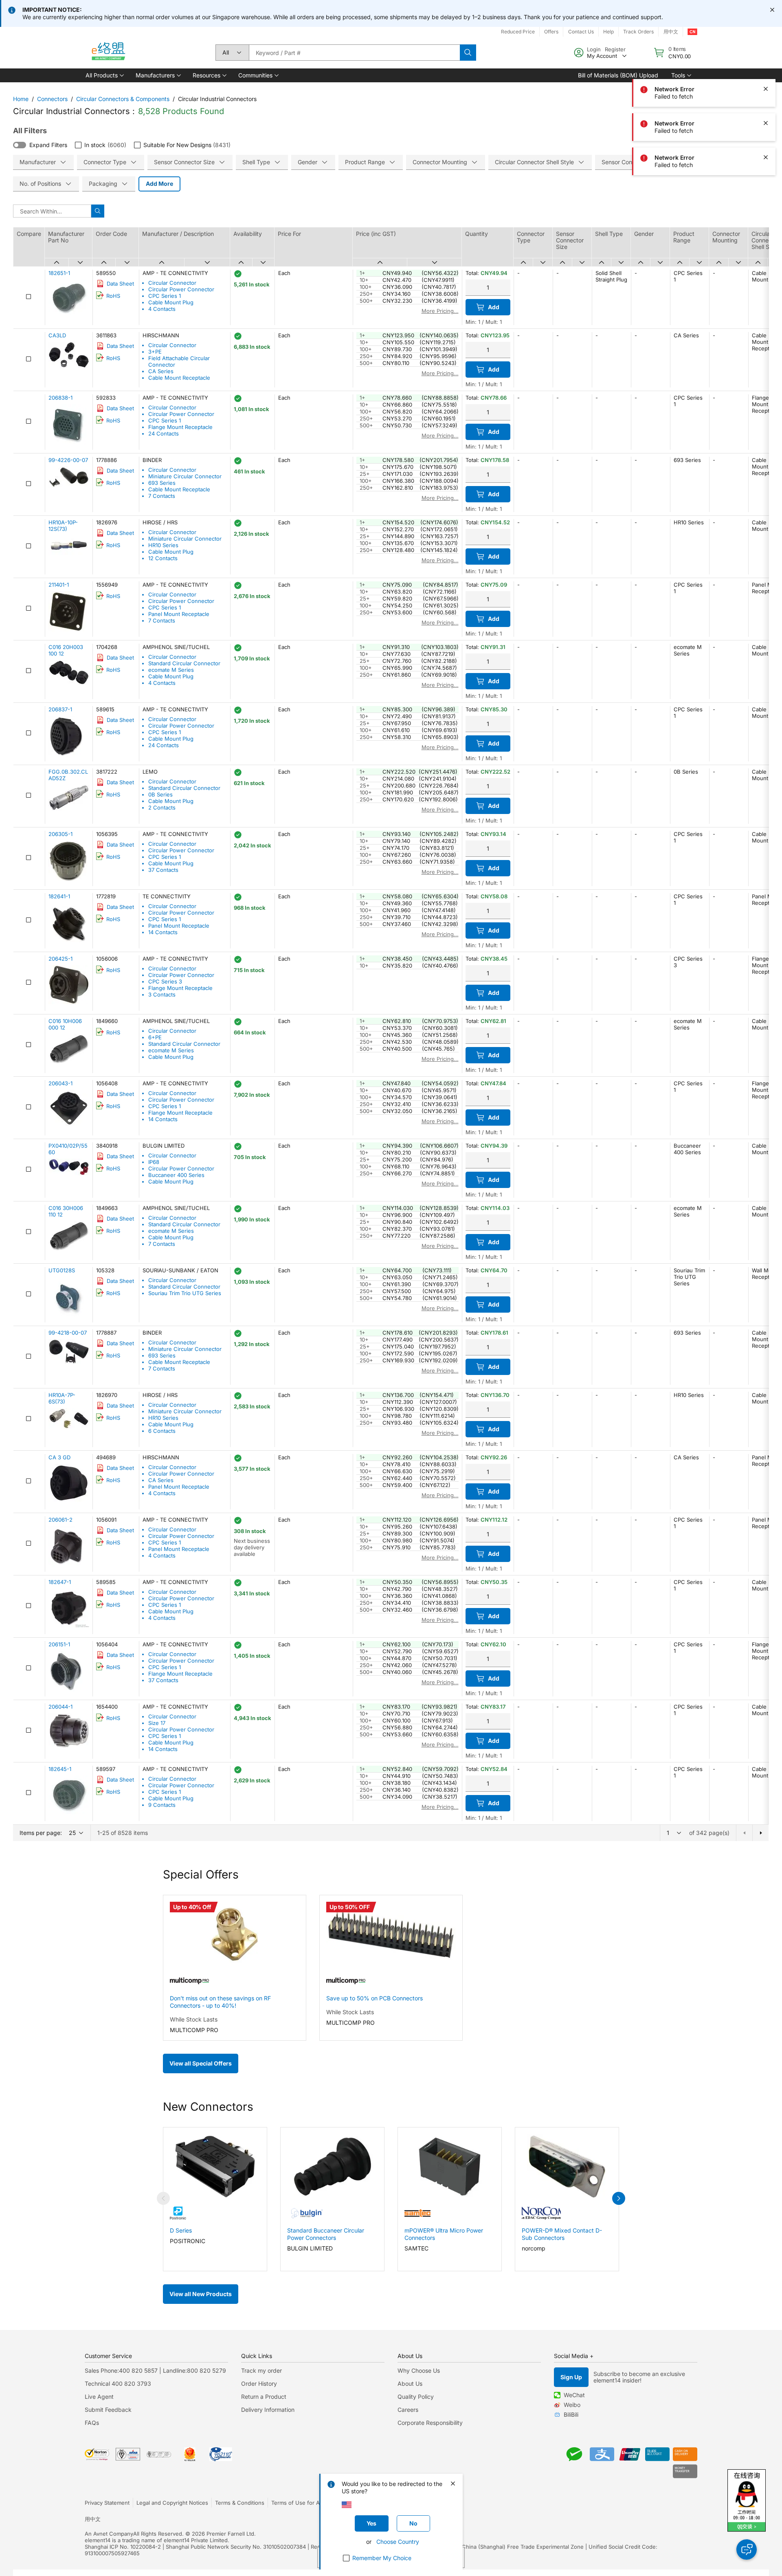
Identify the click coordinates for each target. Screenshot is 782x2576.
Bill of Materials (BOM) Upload (618, 75)
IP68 (154, 1162)
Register (615, 49)
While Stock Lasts (194, 2019)
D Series (181, 2230)
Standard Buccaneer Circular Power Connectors (326, 2234)
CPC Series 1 (165, 296)
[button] (104, 75)
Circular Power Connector (181, 289)
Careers (408, 2410)
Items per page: (41, 1833)
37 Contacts (163, 870)
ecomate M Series (171, 670)
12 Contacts (163, 558)
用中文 (671, 32)
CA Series (161, 371)
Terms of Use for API (298, 2503)
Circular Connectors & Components (123, 99)
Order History (259, 2384)
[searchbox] (354, 53)
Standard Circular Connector (184, 663)
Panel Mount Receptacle (179, 614)
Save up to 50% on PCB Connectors (375, 1998)
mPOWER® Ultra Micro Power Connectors (444, 2234)
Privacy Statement (107, 2503)
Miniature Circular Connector (185, 476)
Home (21, 99)
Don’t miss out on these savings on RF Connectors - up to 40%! (220, 2002)
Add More (159, 184)
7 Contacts (162, 496)
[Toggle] (20, 145)
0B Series (160, 794)
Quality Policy (416, 2397)
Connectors (52, 99)
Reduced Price (518, 32)
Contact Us (581, 32)
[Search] (468, 53)
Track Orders (638, 32)
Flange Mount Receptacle (180, 427)
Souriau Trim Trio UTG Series (185, 1293)
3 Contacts (162, 994)
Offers (551, 32)
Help (608, 32)
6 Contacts (162, 1431)
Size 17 (157, 1723)
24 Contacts (164, 433)
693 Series (162, 483)
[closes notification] (772, 10)
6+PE (155, 1037)
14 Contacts (163, 932)
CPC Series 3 (165, 981)
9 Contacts (162, 1805)
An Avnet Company (109, 2534)
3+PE (155, 352)
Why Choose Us (419, 2370)
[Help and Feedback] (747, 2550)
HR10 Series (163, 545)
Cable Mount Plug (171, 302)
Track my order (261, 2370)
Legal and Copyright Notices (172, 2503)
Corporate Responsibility (430, 2423)
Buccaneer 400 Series (176, 1175)
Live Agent (99, 2397)
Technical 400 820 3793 (118, 2384)
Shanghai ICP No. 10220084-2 (123, 2547)
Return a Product (264, 2397)
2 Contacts (162, 807)
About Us (410, 2384)
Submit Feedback (108, 2410)
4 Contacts (162, 309)
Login (594, 49)
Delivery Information (268, 2410)
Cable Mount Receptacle (179, 378)
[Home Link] (108, 53)
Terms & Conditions (240, 2503)
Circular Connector (172, 283)
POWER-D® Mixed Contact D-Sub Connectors (562, 2234)
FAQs (92, 2423)
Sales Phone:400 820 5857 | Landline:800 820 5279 (155, 2370)
